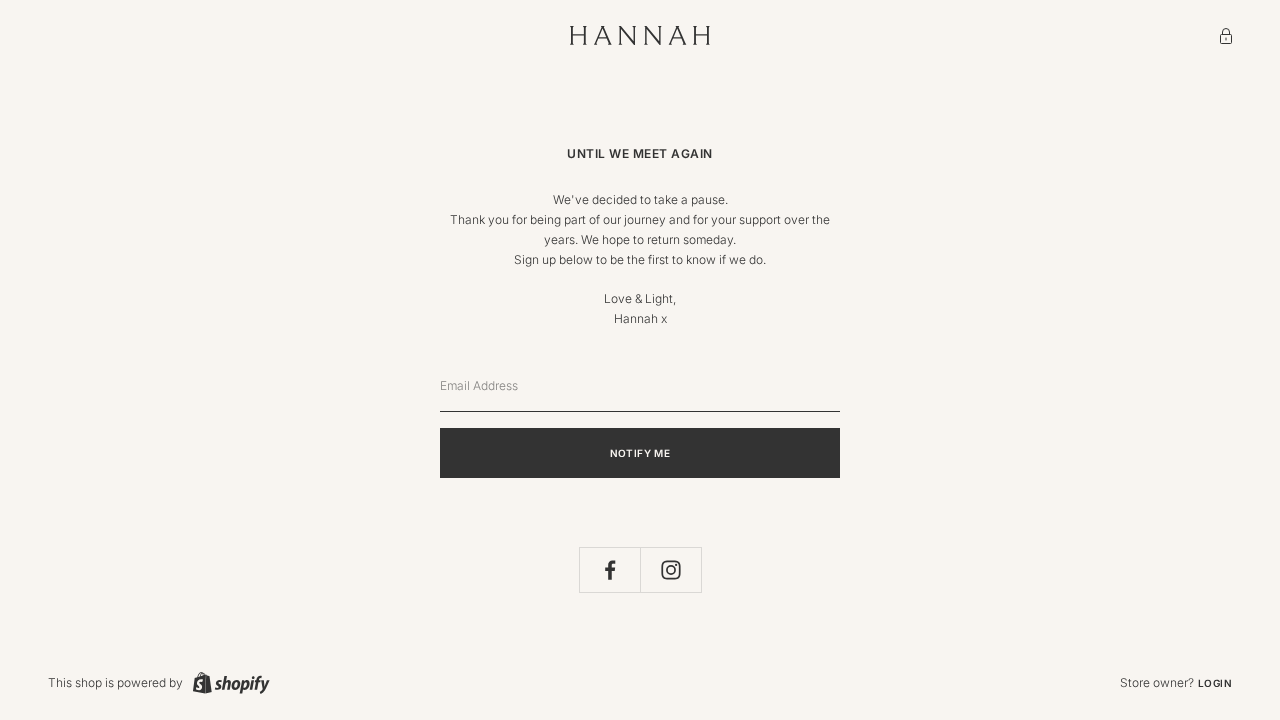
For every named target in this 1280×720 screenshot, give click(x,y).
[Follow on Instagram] (671, 570)
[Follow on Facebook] (610, 570)
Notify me (640, 453)
